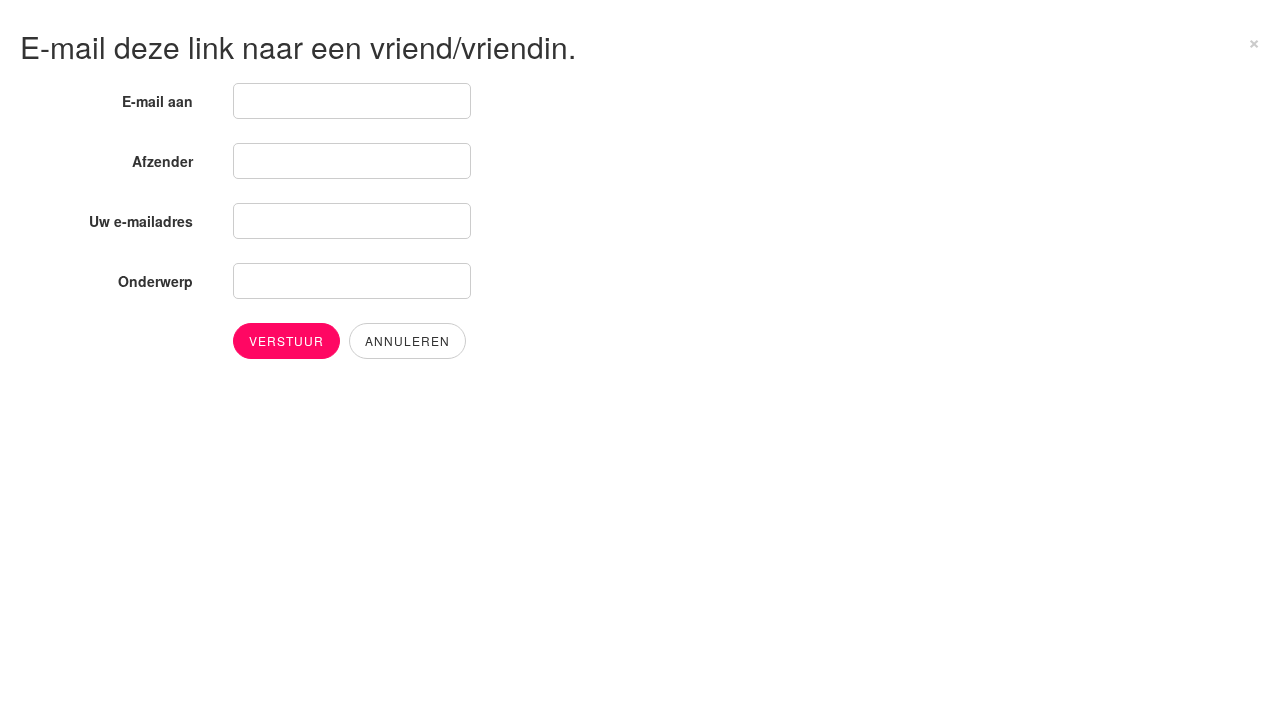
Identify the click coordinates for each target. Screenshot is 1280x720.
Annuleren (407, 340)
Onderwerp (155, 281)
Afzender (162, 161)
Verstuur (286, 340)
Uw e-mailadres (141, 221)
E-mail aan (157, 101)
